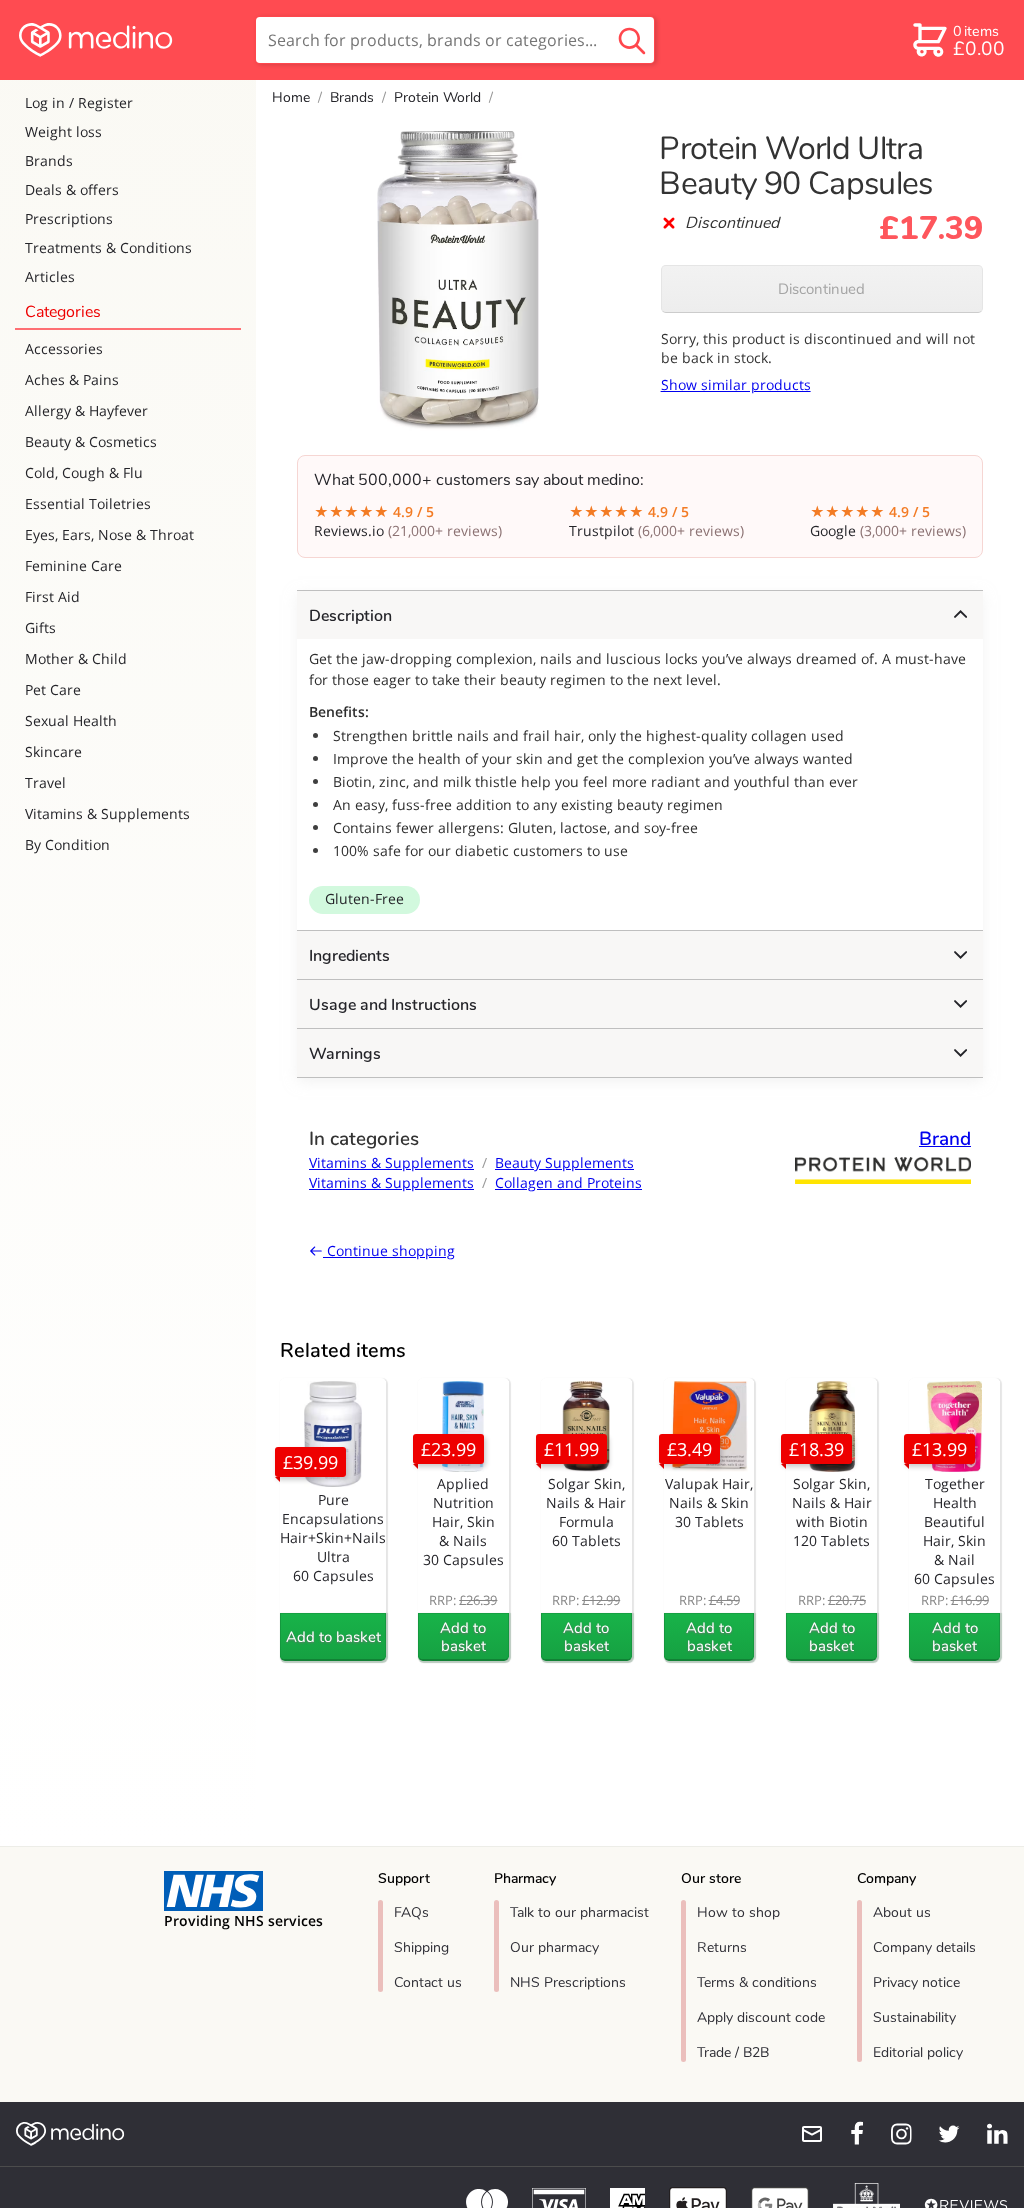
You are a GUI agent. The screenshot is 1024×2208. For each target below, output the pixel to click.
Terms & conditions (757, 1982)
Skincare (53, 751)
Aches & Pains (72, 379)
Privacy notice (916, 1982)
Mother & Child (76, 658)
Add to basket (333, 1637)
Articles (50, 276)
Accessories (64, 348)
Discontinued (821, 289)
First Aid (52, 596)
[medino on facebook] (844, 2134)
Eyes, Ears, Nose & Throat (109, 534)
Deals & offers (72, 189)
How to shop (738, 1912)
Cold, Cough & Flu (84, 472)
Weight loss (63, 131)
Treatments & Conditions (108, 247)
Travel (45, 782)
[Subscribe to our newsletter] (804, 2134)
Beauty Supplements (564, 1162)
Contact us (428, 1982)
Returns (722, 1947)
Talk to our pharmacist (579, 1912)
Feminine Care (73, 565)
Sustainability (914, 2017)
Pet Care (53, 689)
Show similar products (736, 384)
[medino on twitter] (940, 2134)
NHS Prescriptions (568, 1982)
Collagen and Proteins (568, 1182)
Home (291, 97)
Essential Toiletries (88, 503)
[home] (126, 40)
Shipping (421, 1947)
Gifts (40, 627)
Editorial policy (918, 2052)
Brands (49, 160)
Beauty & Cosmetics (91, 441)
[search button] (632, 40)
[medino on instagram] (892, 2134)
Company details (924, 1947)
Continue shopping (389, 1250)
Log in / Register (79, 102)
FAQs (411, 1912)
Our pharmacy (554, 1947)
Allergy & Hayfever (86, 410)
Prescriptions (69, 218)
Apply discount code (761, 2017)
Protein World (437, 97)
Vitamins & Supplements (107, 813)
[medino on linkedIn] (988, 2134)
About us (902, 1912)
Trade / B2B (733, 2052)
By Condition (67, 844)
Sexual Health (71, 720)
